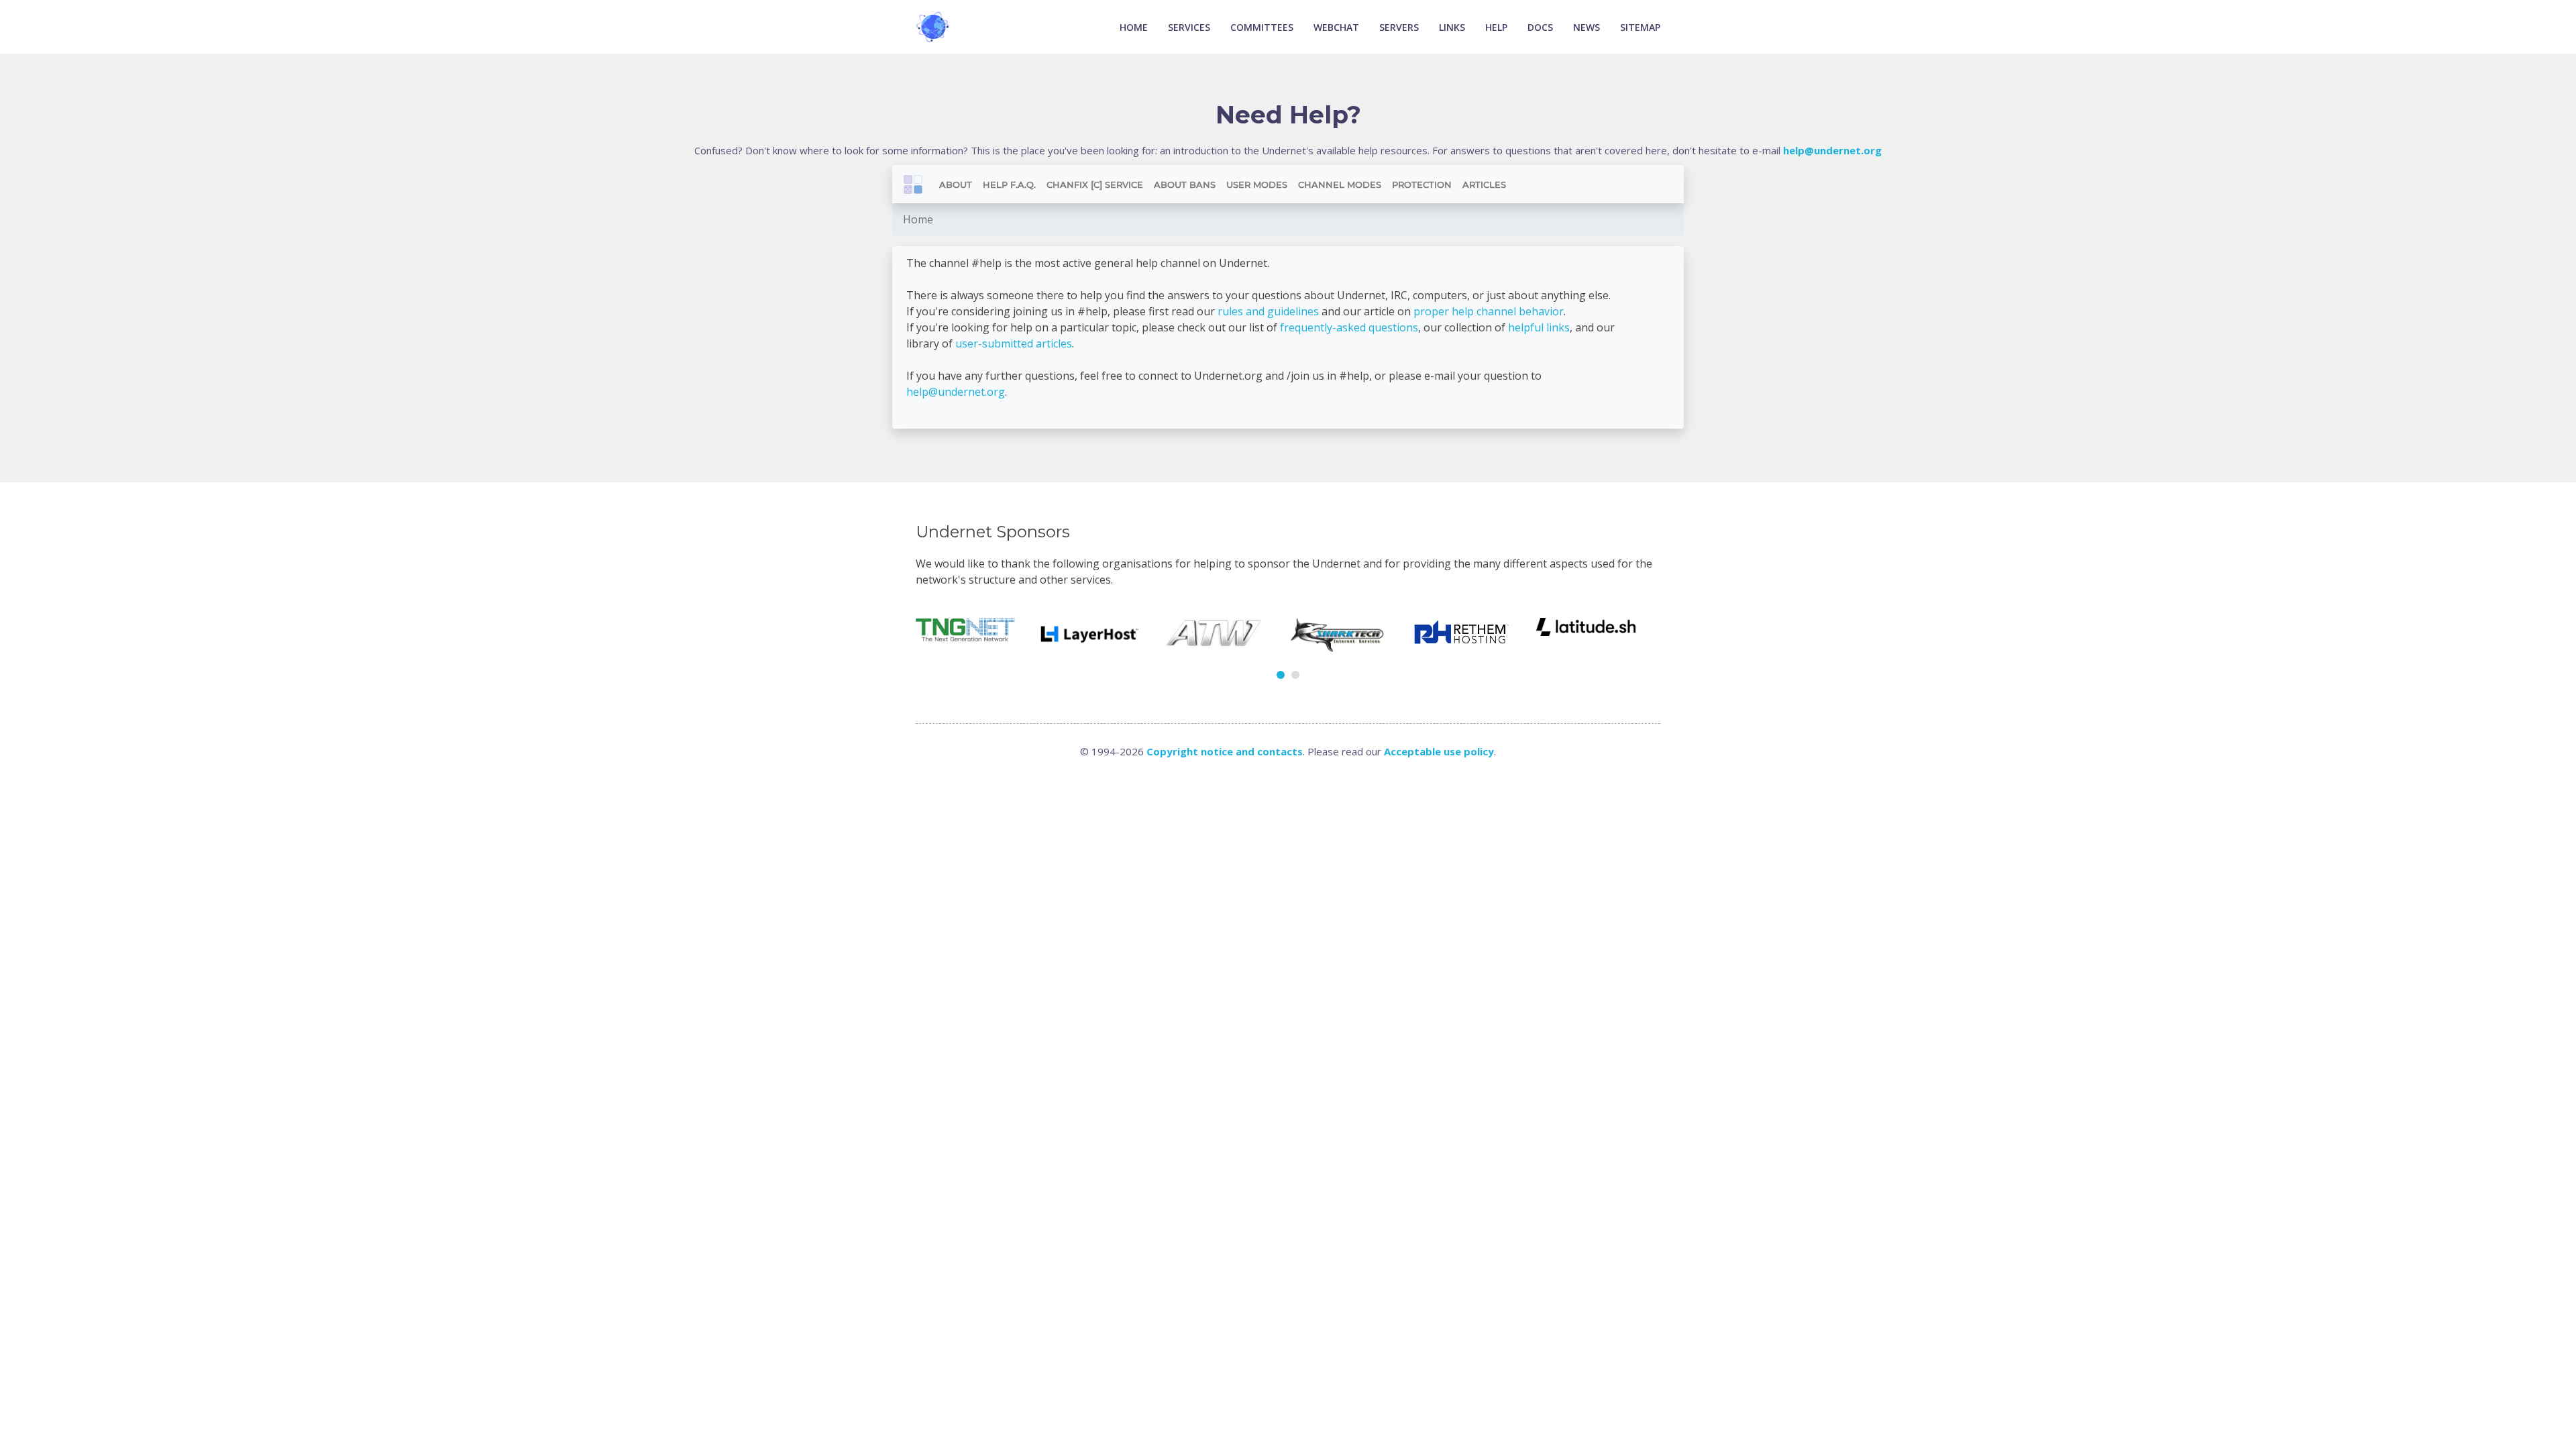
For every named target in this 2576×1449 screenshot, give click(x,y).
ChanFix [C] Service (1095, 184)
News (1587, 27)
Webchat (1336, 27)
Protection (1422, 184)
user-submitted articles (1014, 343)
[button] (1281, 675)
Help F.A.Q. (1009, 184)
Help (1496, 27)
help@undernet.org (956, 392)
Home (1134, 27)
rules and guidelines (1268, 311)
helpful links (1539, 327)
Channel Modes (1340, 184)
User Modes (1257, 184)
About (956, 184)
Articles (1484, 184)
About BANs (1185, 184)
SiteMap (1640, 27)
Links (1452, 27)
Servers (1399, 27)
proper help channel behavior (1489, 311)
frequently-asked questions (1349, 327)
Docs (1540, 27)
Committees (1262, 27)
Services (1189, 27)
